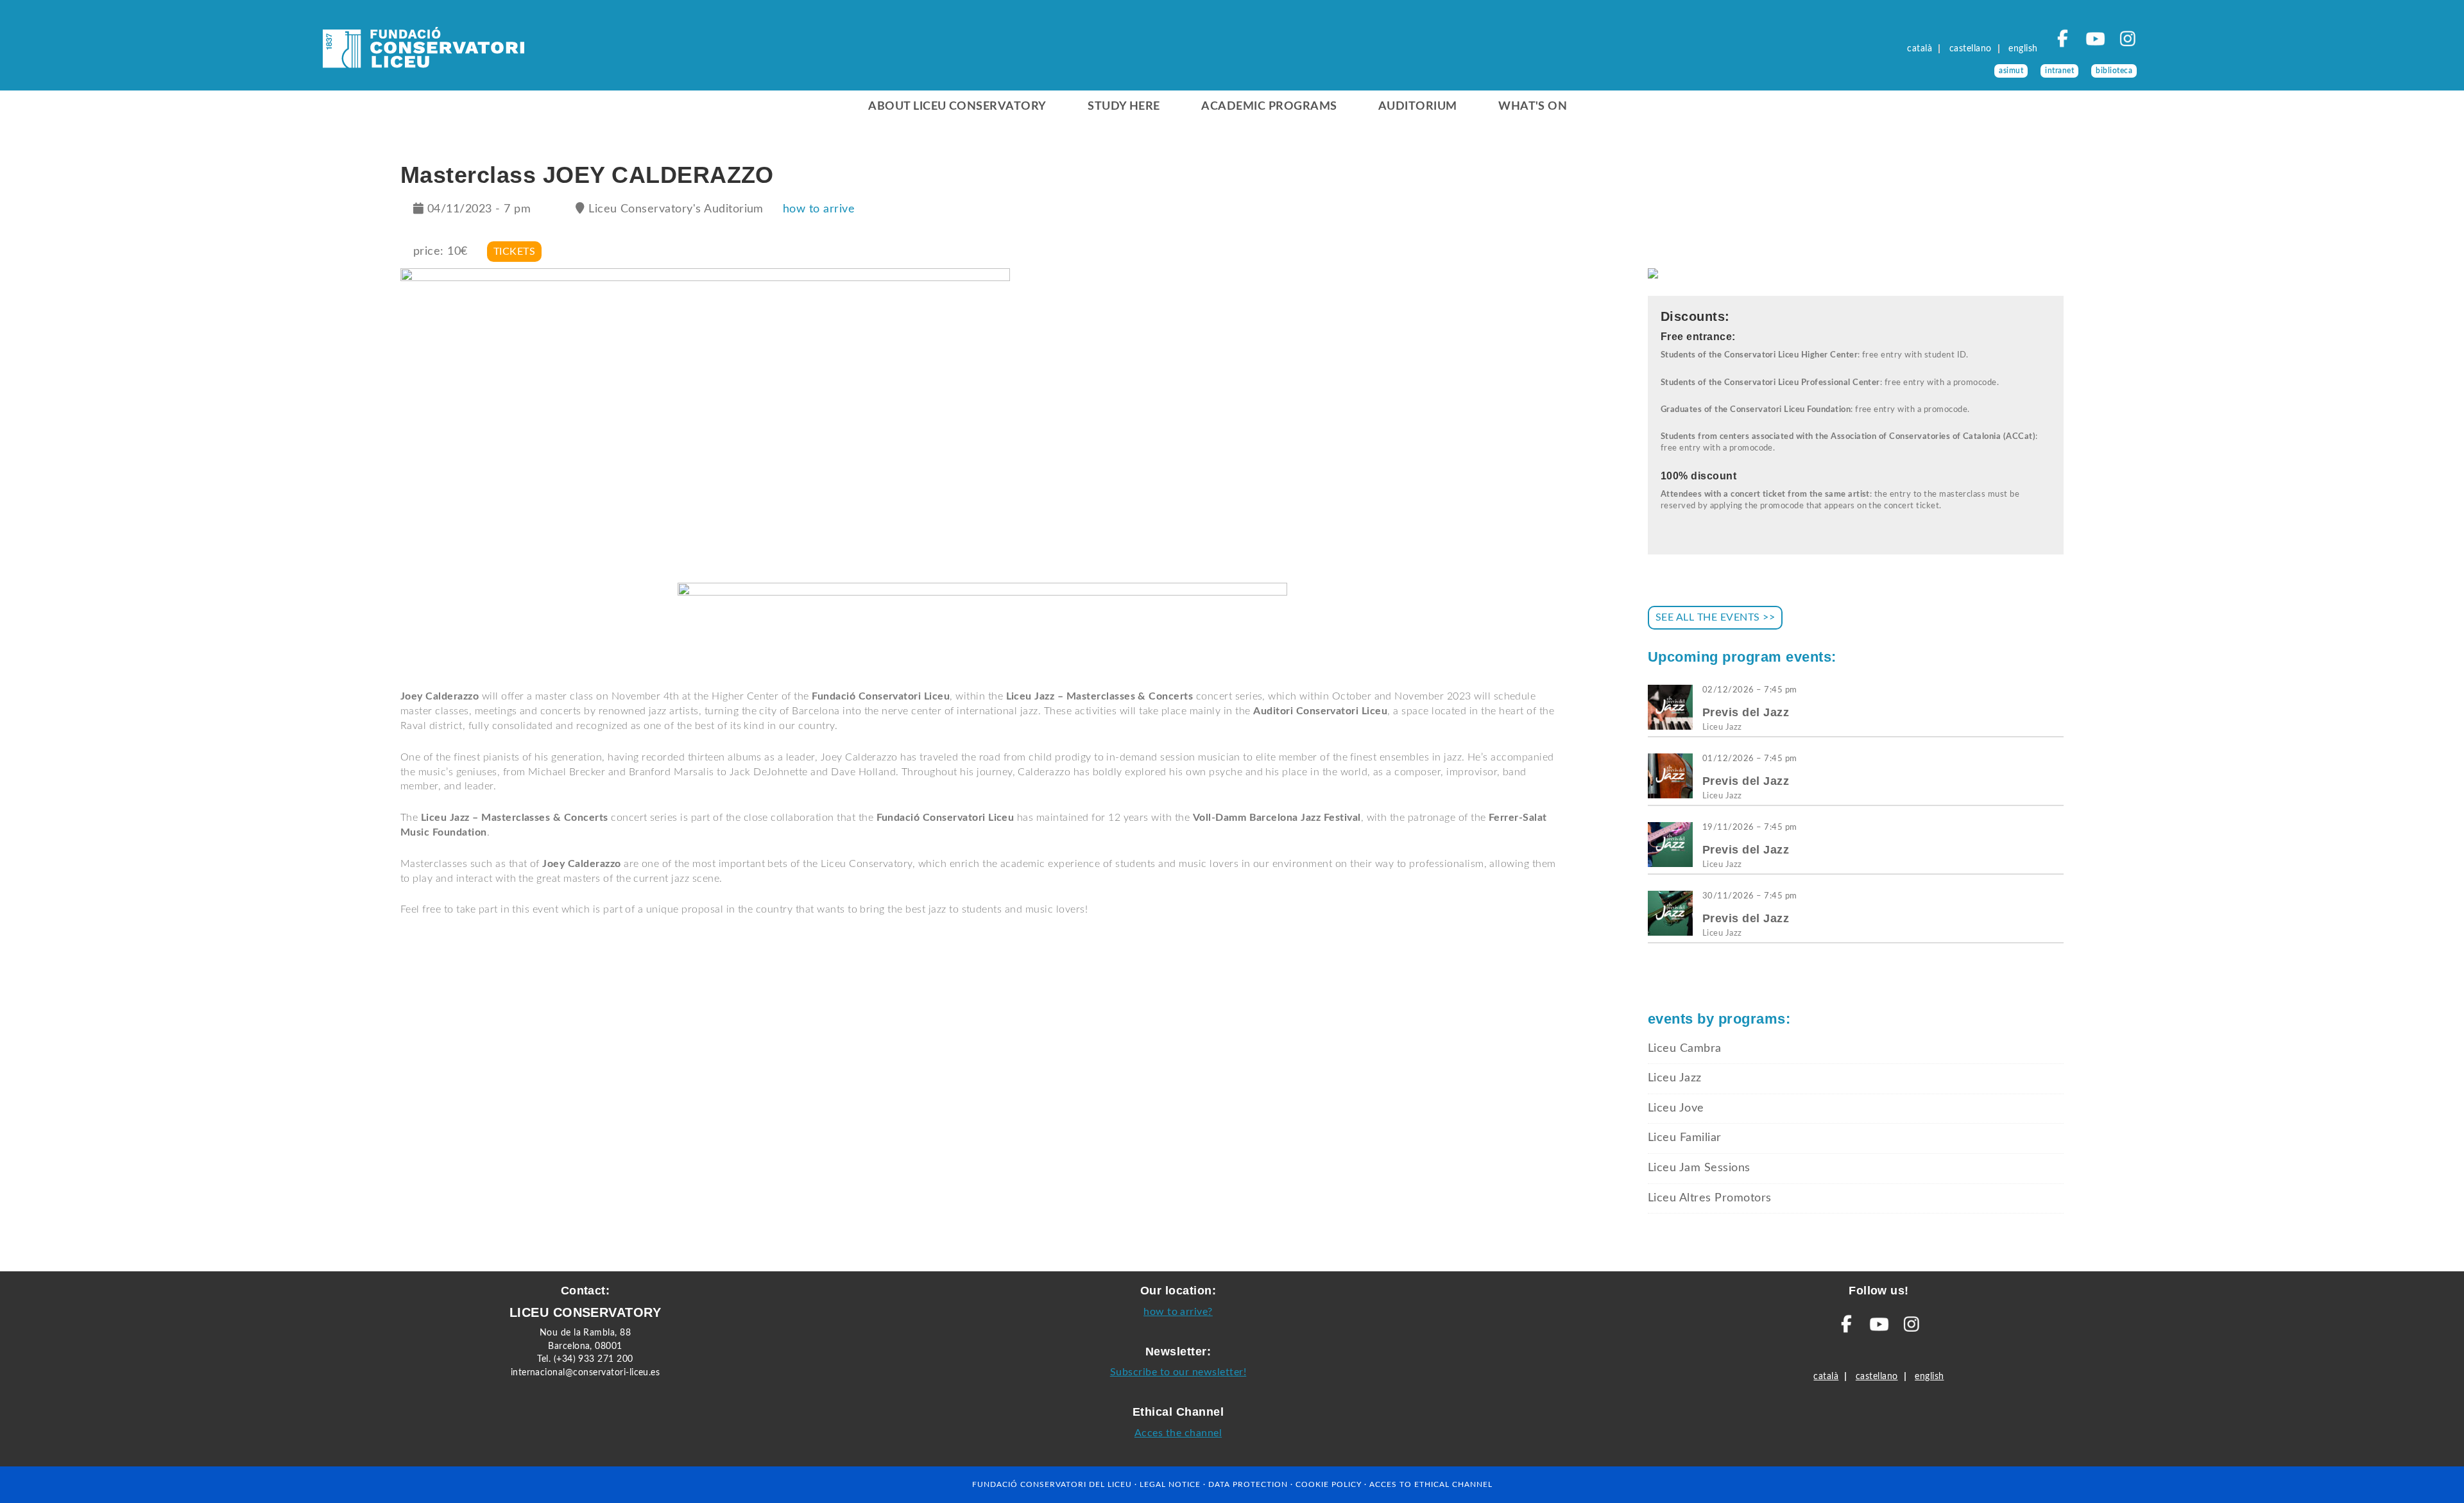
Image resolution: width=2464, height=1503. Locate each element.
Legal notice (1170, 1484)
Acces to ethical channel (1431, 1484)
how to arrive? (1178, 1312)
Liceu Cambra (1685, 1049)
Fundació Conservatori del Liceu (1052, 1484)
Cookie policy (1329, 1484)
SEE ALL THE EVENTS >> (1715, 617)
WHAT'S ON (1533, 107)
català (1920, 49)
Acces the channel (1178, 1433)
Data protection (1248, 1484)
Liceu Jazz (1722, 727)
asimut (2011, 71)
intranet (2059, 71)
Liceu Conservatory (424, 51)
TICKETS (514, 252)
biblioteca (2114, 71)
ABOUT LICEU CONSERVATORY (957, 107)
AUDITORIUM (1418, 107)
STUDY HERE (1124, 107)
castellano (1971, 49)
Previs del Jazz (1746, 712)
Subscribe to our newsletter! (1178, 1372)
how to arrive (819, 209)
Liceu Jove (1676, 1108)
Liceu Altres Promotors (1710, 1198)
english (2023, 49)
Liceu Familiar (1685, 1138)
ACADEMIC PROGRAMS (1269, 107)
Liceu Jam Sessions (1699, 1168)
